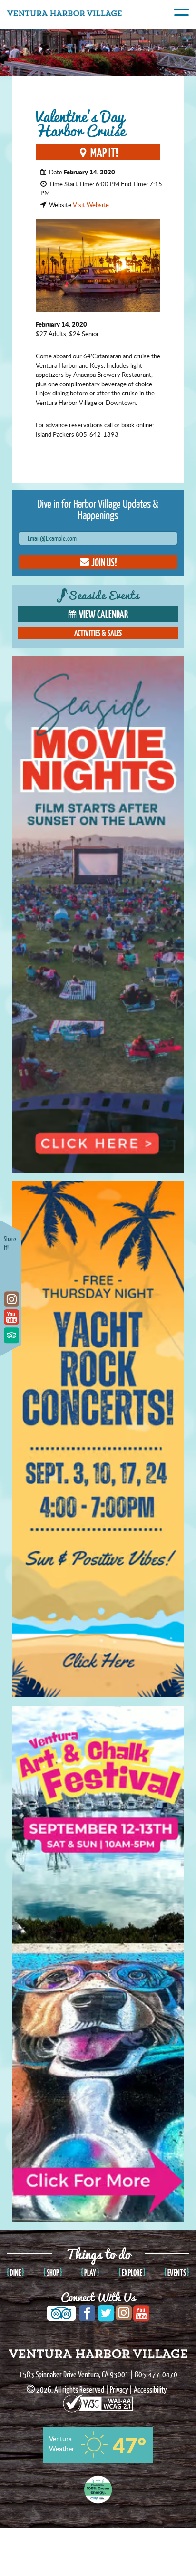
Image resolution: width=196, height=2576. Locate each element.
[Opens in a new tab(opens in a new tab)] (98, 2398)
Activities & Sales (98, 633)
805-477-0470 (156, 2374)
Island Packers (55, 434)
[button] (98, 562)
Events (177, 2273)
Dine (15, 2273)
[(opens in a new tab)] (11, 1281)
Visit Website (91, 205)
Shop (53, 2273)
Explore (132, 2273)
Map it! (104, 152)
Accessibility (150, 2389)
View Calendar (103, 614)
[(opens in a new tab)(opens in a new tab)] (11, 1263)
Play (90, 2273)
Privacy (119, 2389)
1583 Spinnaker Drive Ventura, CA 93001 (74, 2374)
